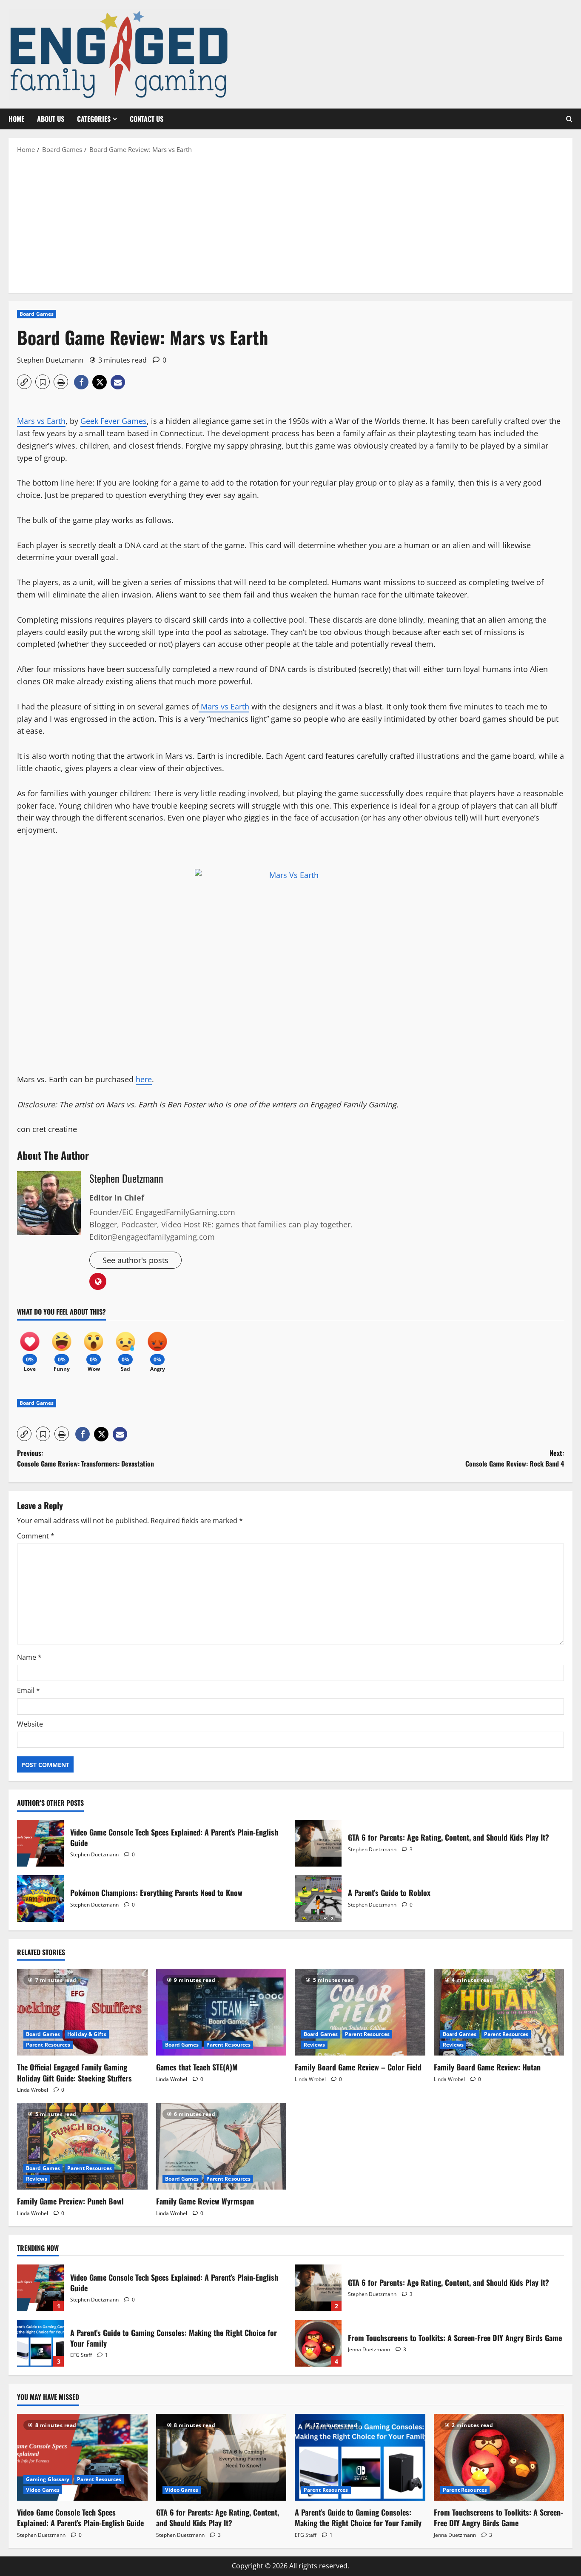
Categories (94, 119)
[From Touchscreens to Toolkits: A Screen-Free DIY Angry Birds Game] (499, 2457)
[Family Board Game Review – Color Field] (360, 2012)
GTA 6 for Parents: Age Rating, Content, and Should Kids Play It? (318, 1843)
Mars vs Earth (41, 421)
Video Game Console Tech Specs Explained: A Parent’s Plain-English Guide (40, 1843)
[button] (569, 119)
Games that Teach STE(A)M (197, 2067)
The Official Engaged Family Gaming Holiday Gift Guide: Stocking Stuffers (74, 2072)
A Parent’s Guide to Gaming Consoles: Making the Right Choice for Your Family (40, 2343)
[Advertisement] (290, 223)
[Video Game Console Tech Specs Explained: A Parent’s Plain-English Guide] (82, 2457)
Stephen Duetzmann (50, 360)
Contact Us (147, 119)
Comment (36, 1536)
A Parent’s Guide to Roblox (318, 1898)
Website (30, 1724)
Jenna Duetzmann (369, 2349)
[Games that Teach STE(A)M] (221, 2012)
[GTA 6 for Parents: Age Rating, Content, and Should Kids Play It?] (221, 2457)
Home (16, 119)
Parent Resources (48, 2045)
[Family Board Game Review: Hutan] (499, 2012)
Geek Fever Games (114, 421)
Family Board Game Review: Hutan (487, 2067)
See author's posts (135, 1260)
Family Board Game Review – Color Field (358, 2067)
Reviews (314, 2045)
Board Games (37, 314)
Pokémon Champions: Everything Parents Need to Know (40, 1898)
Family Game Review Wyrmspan (205, 2201)
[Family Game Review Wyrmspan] (221, 2146)
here (144, 1079)
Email (28, 1690)
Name (29, 1657)
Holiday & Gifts (87, 2034)
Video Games (43, 2490)
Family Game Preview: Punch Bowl (70, 2201)
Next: (515, 1458)
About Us (51, 119)
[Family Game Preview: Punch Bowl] (82, 2146)
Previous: (85, 1458)
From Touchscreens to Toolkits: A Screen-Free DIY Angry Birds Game (318, 2343)
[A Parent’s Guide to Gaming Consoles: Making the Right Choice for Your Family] (360, 2457)
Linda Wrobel (33, 2090)
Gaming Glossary (48, 2479)
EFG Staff (81, 2355)
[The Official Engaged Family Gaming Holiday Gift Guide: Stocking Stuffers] (82, 2012)
